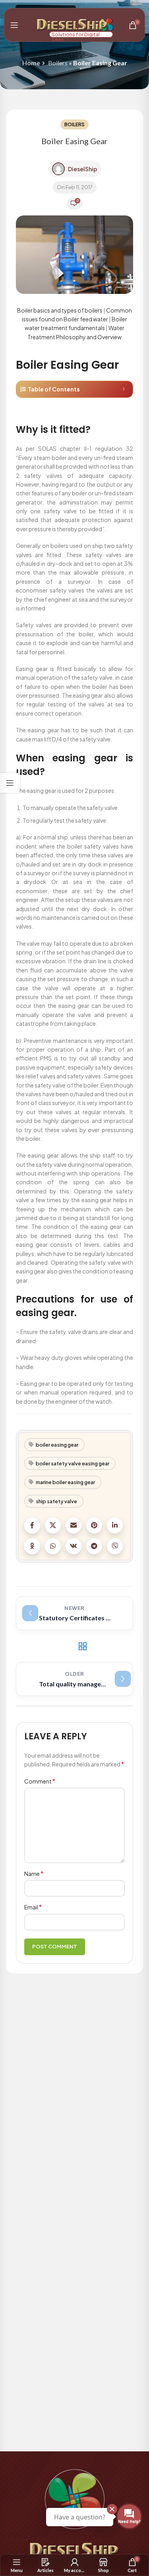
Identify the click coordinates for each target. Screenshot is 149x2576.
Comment (40, 1781)
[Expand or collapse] (124, 389)
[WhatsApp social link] (53, 1546)
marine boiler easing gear (65, 1482)
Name (34, 1873)
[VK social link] (74, 1546)
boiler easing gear (57, 1445)
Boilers (58, 63)
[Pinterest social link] (94, 1526)
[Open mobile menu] (14, 25)
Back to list (82, 1646)
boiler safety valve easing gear (73, 1463)
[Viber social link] (115, 1546)
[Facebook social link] (32, 1526)
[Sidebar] (10, 783)
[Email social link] (74, 1526)
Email (33, 1907)
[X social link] (53, 1526)
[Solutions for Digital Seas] (73, 24)
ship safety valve (56, 1501)
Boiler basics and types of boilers (60, 310)
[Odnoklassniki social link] (32, 1546)
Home (31, 63)
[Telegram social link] (94, 1546)
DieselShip (83, 169)
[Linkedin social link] (115, 1526)
